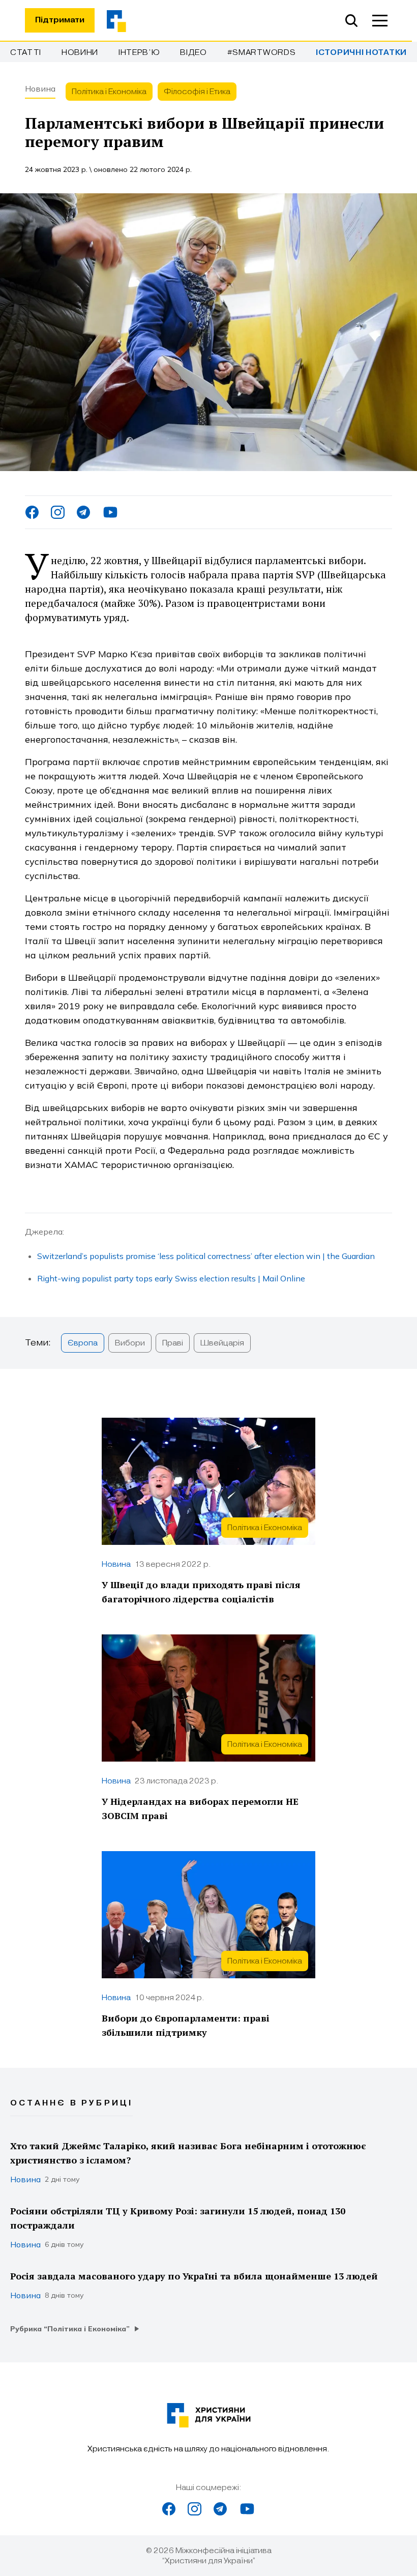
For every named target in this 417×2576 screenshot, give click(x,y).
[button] (380, 20)
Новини (80, 52)
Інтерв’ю (139, 52)
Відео (193, 52)
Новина (40, 89)
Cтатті (26, 52)
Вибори (130, 1343)
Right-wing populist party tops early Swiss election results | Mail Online (171, 1278)
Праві (173, 1343)
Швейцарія (222, 1343)
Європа (83, 1343)
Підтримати (60, 20)
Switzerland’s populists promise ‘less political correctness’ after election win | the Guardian (206, 1256)
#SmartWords (262, 52)
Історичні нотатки (361, 53)
